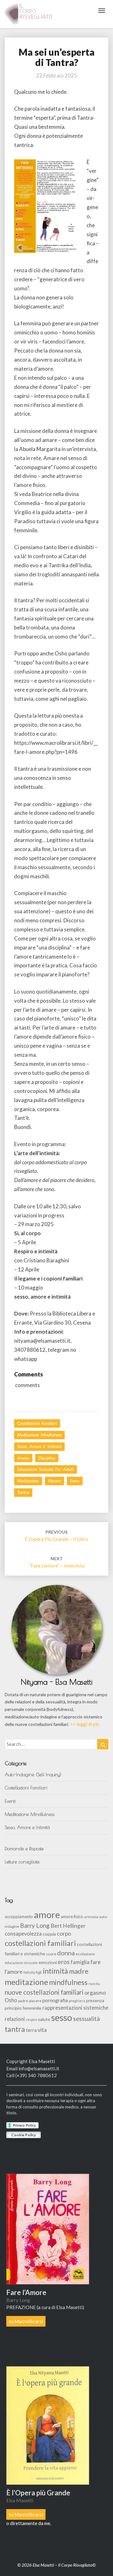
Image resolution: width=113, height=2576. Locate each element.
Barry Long (35, 1925)
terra (31, 2030)
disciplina (47, 1458)
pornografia (55, 2000)
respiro (31, 2020)
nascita (94, 1984)
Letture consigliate (22, 1862)
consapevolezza (23, 1934)
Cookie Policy (24, 2135)
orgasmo (95, 1993)
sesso (75, 1481)
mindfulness (68, 1982)
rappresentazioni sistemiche (75, 2008)
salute (44, 2019)
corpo (64, 1934)
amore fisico (72, 1917)
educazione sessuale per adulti (46, 1469)
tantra (23, 1492)
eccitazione (85, 1954)
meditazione (28, 1481)
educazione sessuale (21, 1963)
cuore (51, 1954)
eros (64, 1962)
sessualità (86, 2019)
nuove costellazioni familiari (44, 1992)
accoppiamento (19, 1917)
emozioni (48, 1962)
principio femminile (23, 2008)
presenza (95, 2000)
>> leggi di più (85, 1724)
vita (42, 2030)
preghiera (77, 2001)
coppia (49, 1934)
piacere (54, 1481)
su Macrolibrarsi (26, 2321)
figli (39, 1972)
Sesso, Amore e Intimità (39, 1446)
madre (79, 1971)
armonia (91, 1917)
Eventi (10, 1801)
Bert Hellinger (68, 1926)
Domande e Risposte (24, 1849)
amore (23, 1458)
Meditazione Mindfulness (39, 1435)
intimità (55, 1971)
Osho (11, 2000)
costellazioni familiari (40, 1943)
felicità (29, 1972)
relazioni (15, 2019)
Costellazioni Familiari (37, 1423)
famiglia (80, 1962)
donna (66, 1953)
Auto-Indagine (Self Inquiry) (33, 1774)
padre (23, 2001)
